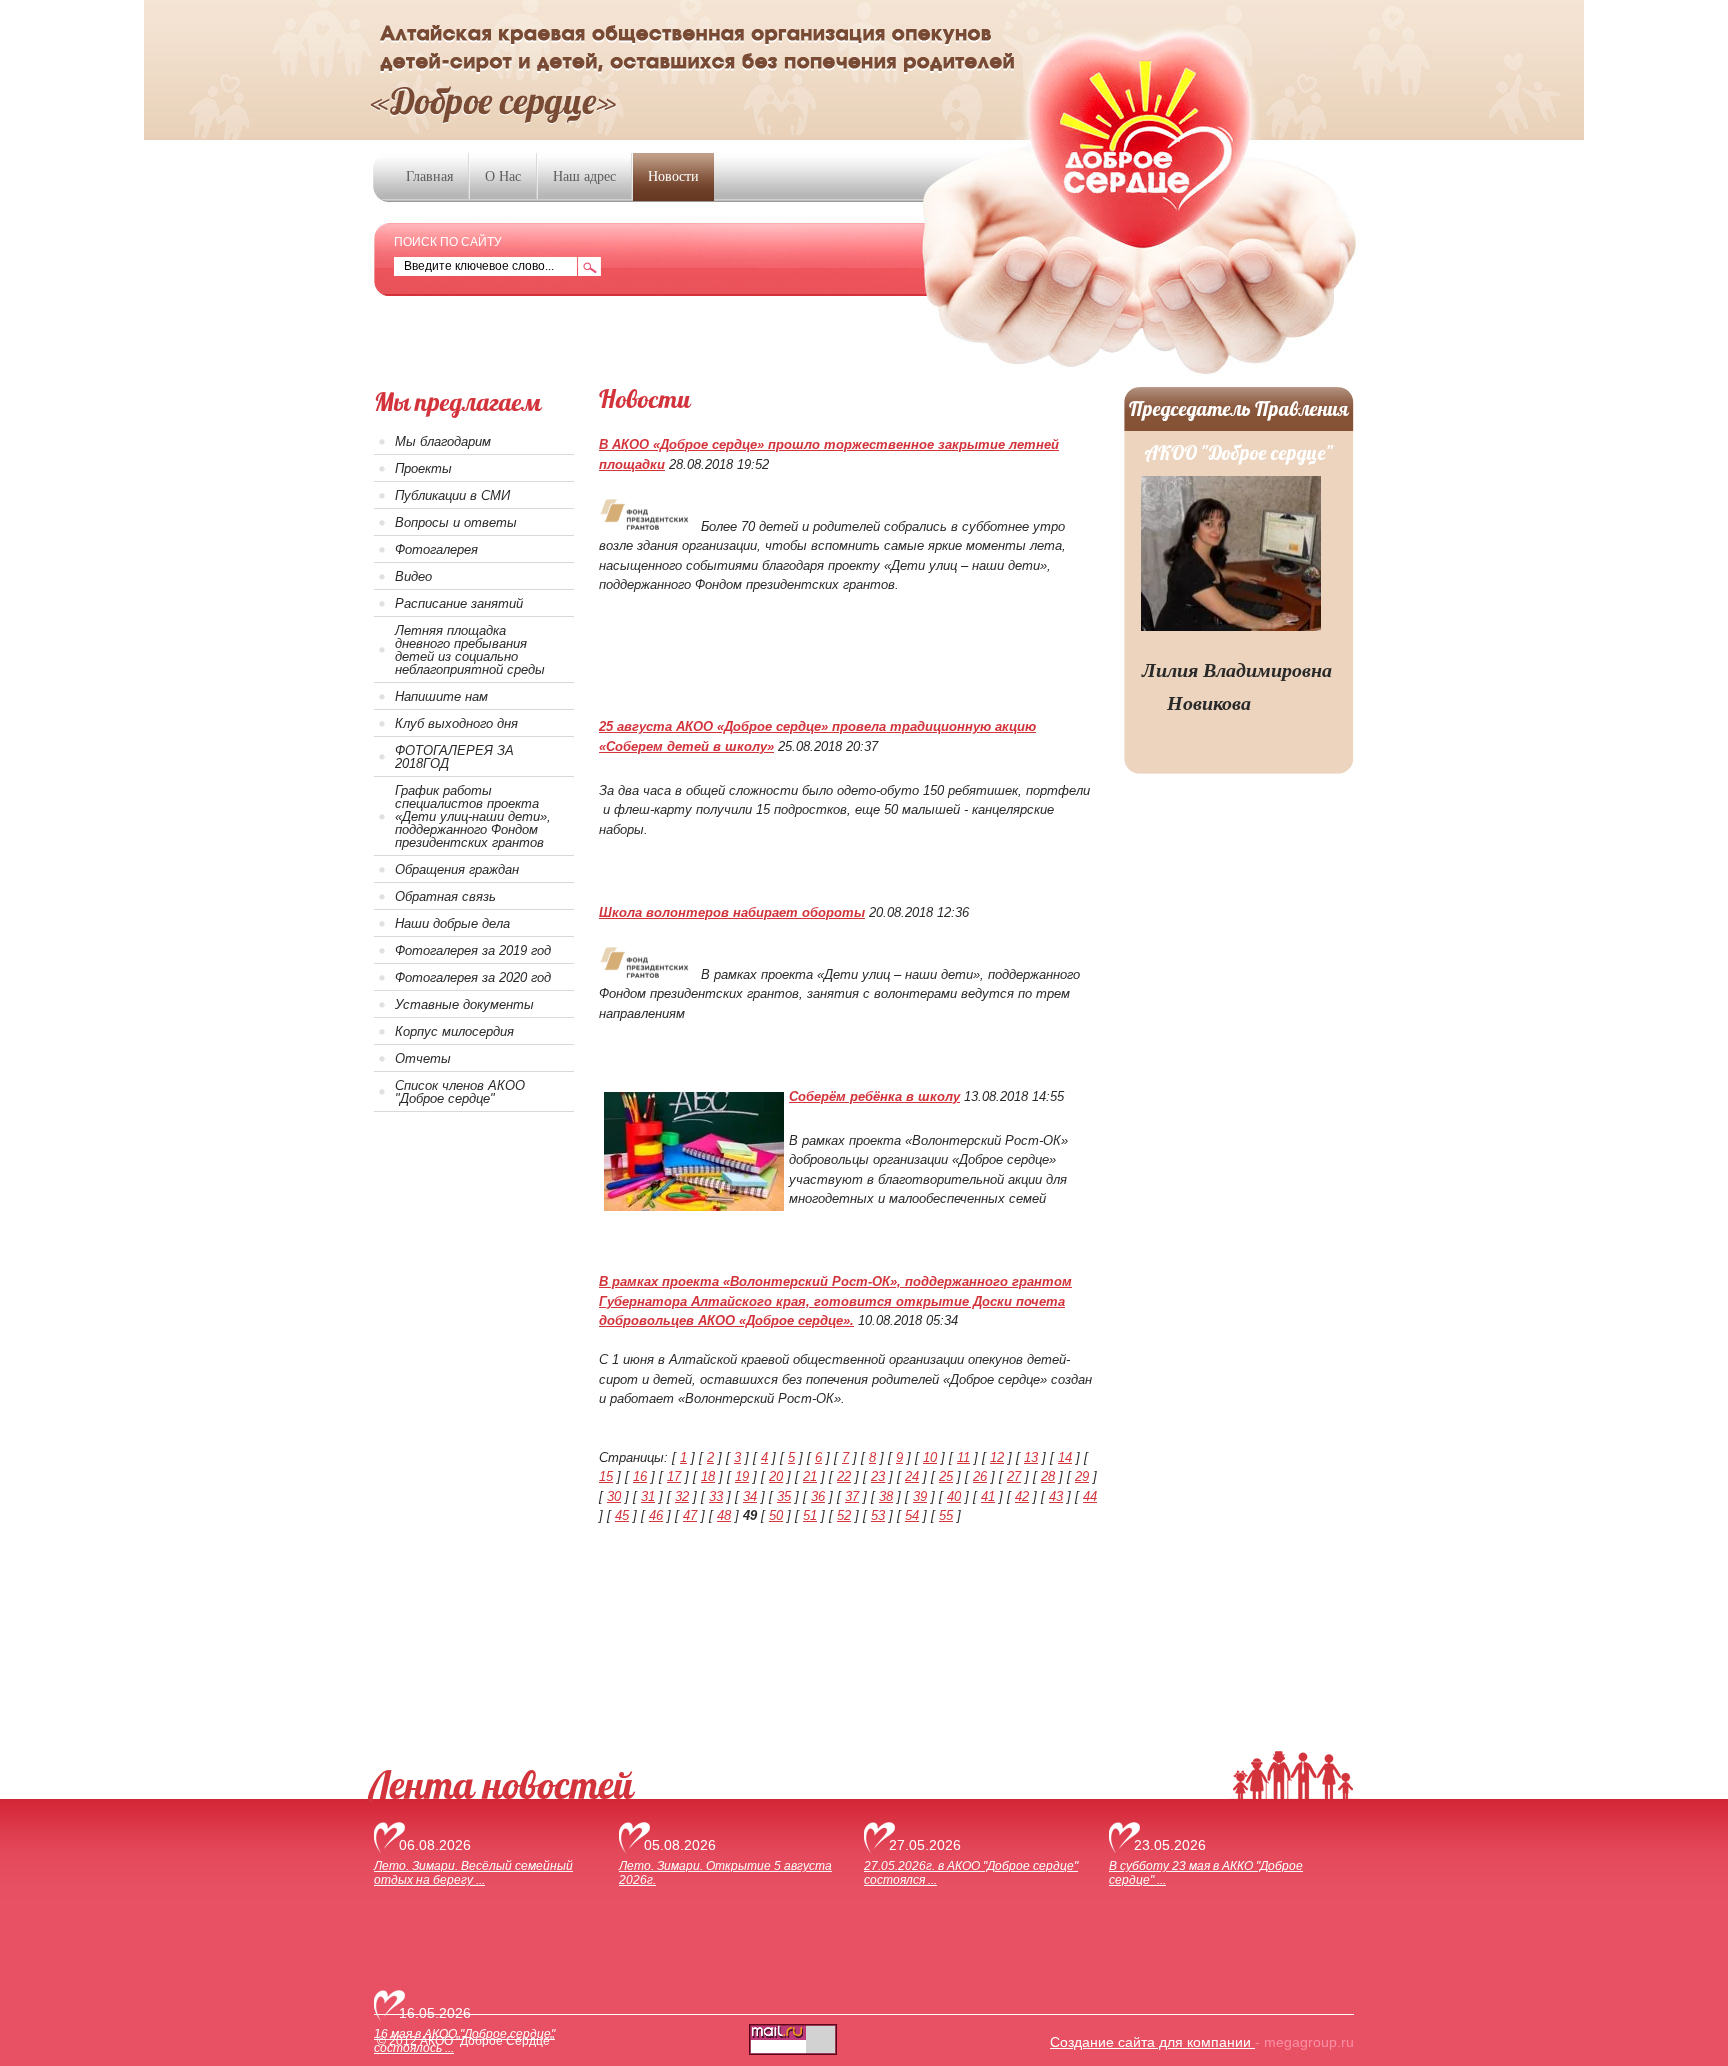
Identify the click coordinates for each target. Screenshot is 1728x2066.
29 (1082, 1476)
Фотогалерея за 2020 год (473, 977)
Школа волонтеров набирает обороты (732, 912)
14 (1065, 1457)
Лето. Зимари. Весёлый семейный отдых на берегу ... (473, 1873)
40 (954, 1496)
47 (690, 1515)
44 (1090, 1496)
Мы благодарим (443, 441)
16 (640, 1476)
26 (980, 1476)
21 (810, 1476)
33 (716, 1496)
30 (614, 1496)
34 (750, 1496)
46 (656, 1515)
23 (878, 1476)
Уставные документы (464, 1004)
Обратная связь (445, 896)
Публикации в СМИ (452, 495)
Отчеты (423, 1058)
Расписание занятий (459, 603)
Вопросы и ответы (456, 522)
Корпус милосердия (454, 1031)
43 (1056, 1496)
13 (1031, 1457)
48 (724, 1515)
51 (810, 1515)
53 (878, 1515)
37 (852, 1496)
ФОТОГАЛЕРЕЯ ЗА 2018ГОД (454, 757)
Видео (413, 576)
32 (682, 1496)
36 (818, 1496)
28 (1048, 1476)
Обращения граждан (457, 869)
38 (886, 1496)
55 (946, 1515)
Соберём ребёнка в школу (874, 1096)
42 (1022, 1496)
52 (844, 1515)
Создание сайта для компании (1152, 2042)
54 (912, 1515)
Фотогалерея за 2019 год (473, 950)
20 (776, 1476)
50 (776, 1515)
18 (708, 1476)
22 (844, 1476)
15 (606, 1476)
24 (912, 1476)
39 (920, 1496)
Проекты (423, 468)
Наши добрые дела (452, 923)
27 (1014, 1476)
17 (674, 1476)
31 (648, 1496)
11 (963, 1457)
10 (930, 1457)
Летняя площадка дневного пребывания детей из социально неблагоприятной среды (470, 650)
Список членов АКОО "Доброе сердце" (460, 1092)
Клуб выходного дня (456, 723)
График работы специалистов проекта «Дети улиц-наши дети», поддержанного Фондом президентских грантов (473, 816)
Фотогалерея (436, 549)
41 (988, 1496)
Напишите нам (441, 696)
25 (946, 1476)
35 (784, 1496)
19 (742, 1476)
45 (622, 1515)
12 (997, 1457)
